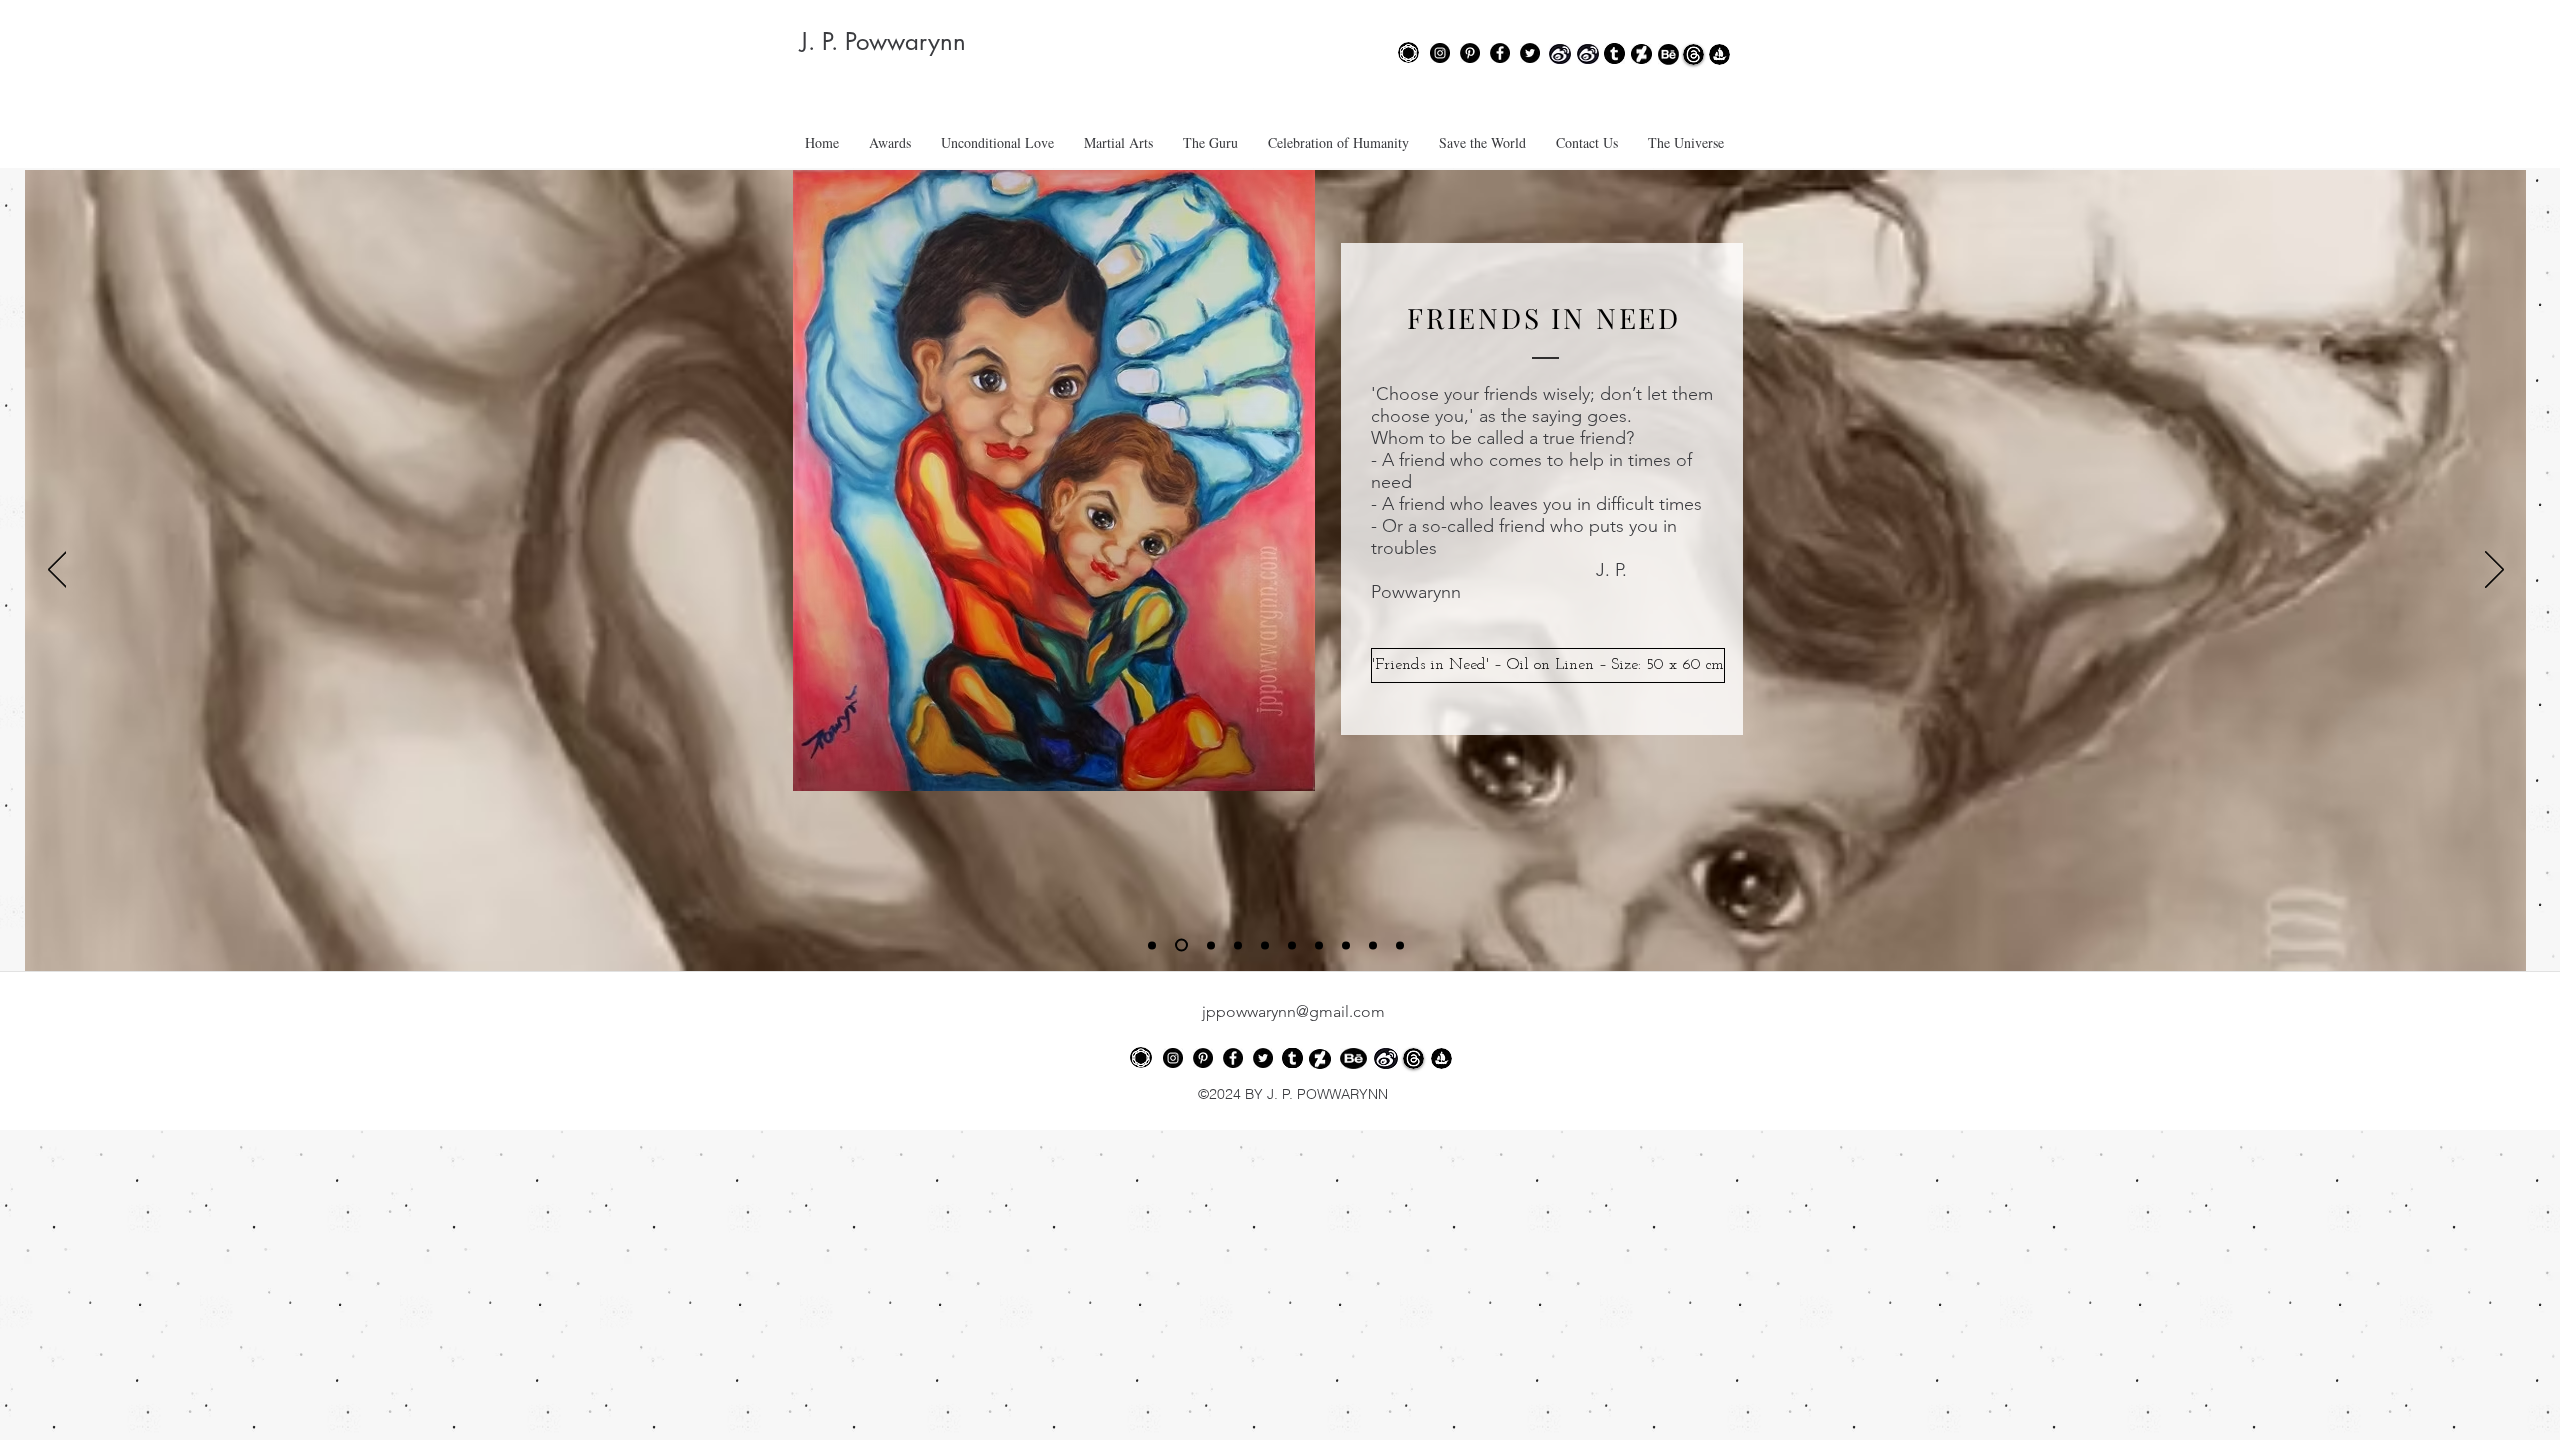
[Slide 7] (1319, 945)
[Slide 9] (1373, 945)
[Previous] (57, 571)
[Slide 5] (1265, 945)
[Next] (2494, 571)
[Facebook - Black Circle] (1500, 53)
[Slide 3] (1211, 945)
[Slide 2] (1181, 945)
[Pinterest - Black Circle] (1470, 53)
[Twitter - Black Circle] (1530, 53)
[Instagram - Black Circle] (1440, 53)
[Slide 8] (1346, 945)
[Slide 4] (1238, 945)
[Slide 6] (1292, 945)
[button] (1543, 665)
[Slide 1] (1152, 945)
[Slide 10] (1400, 945)
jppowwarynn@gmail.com (1293, 1011)
